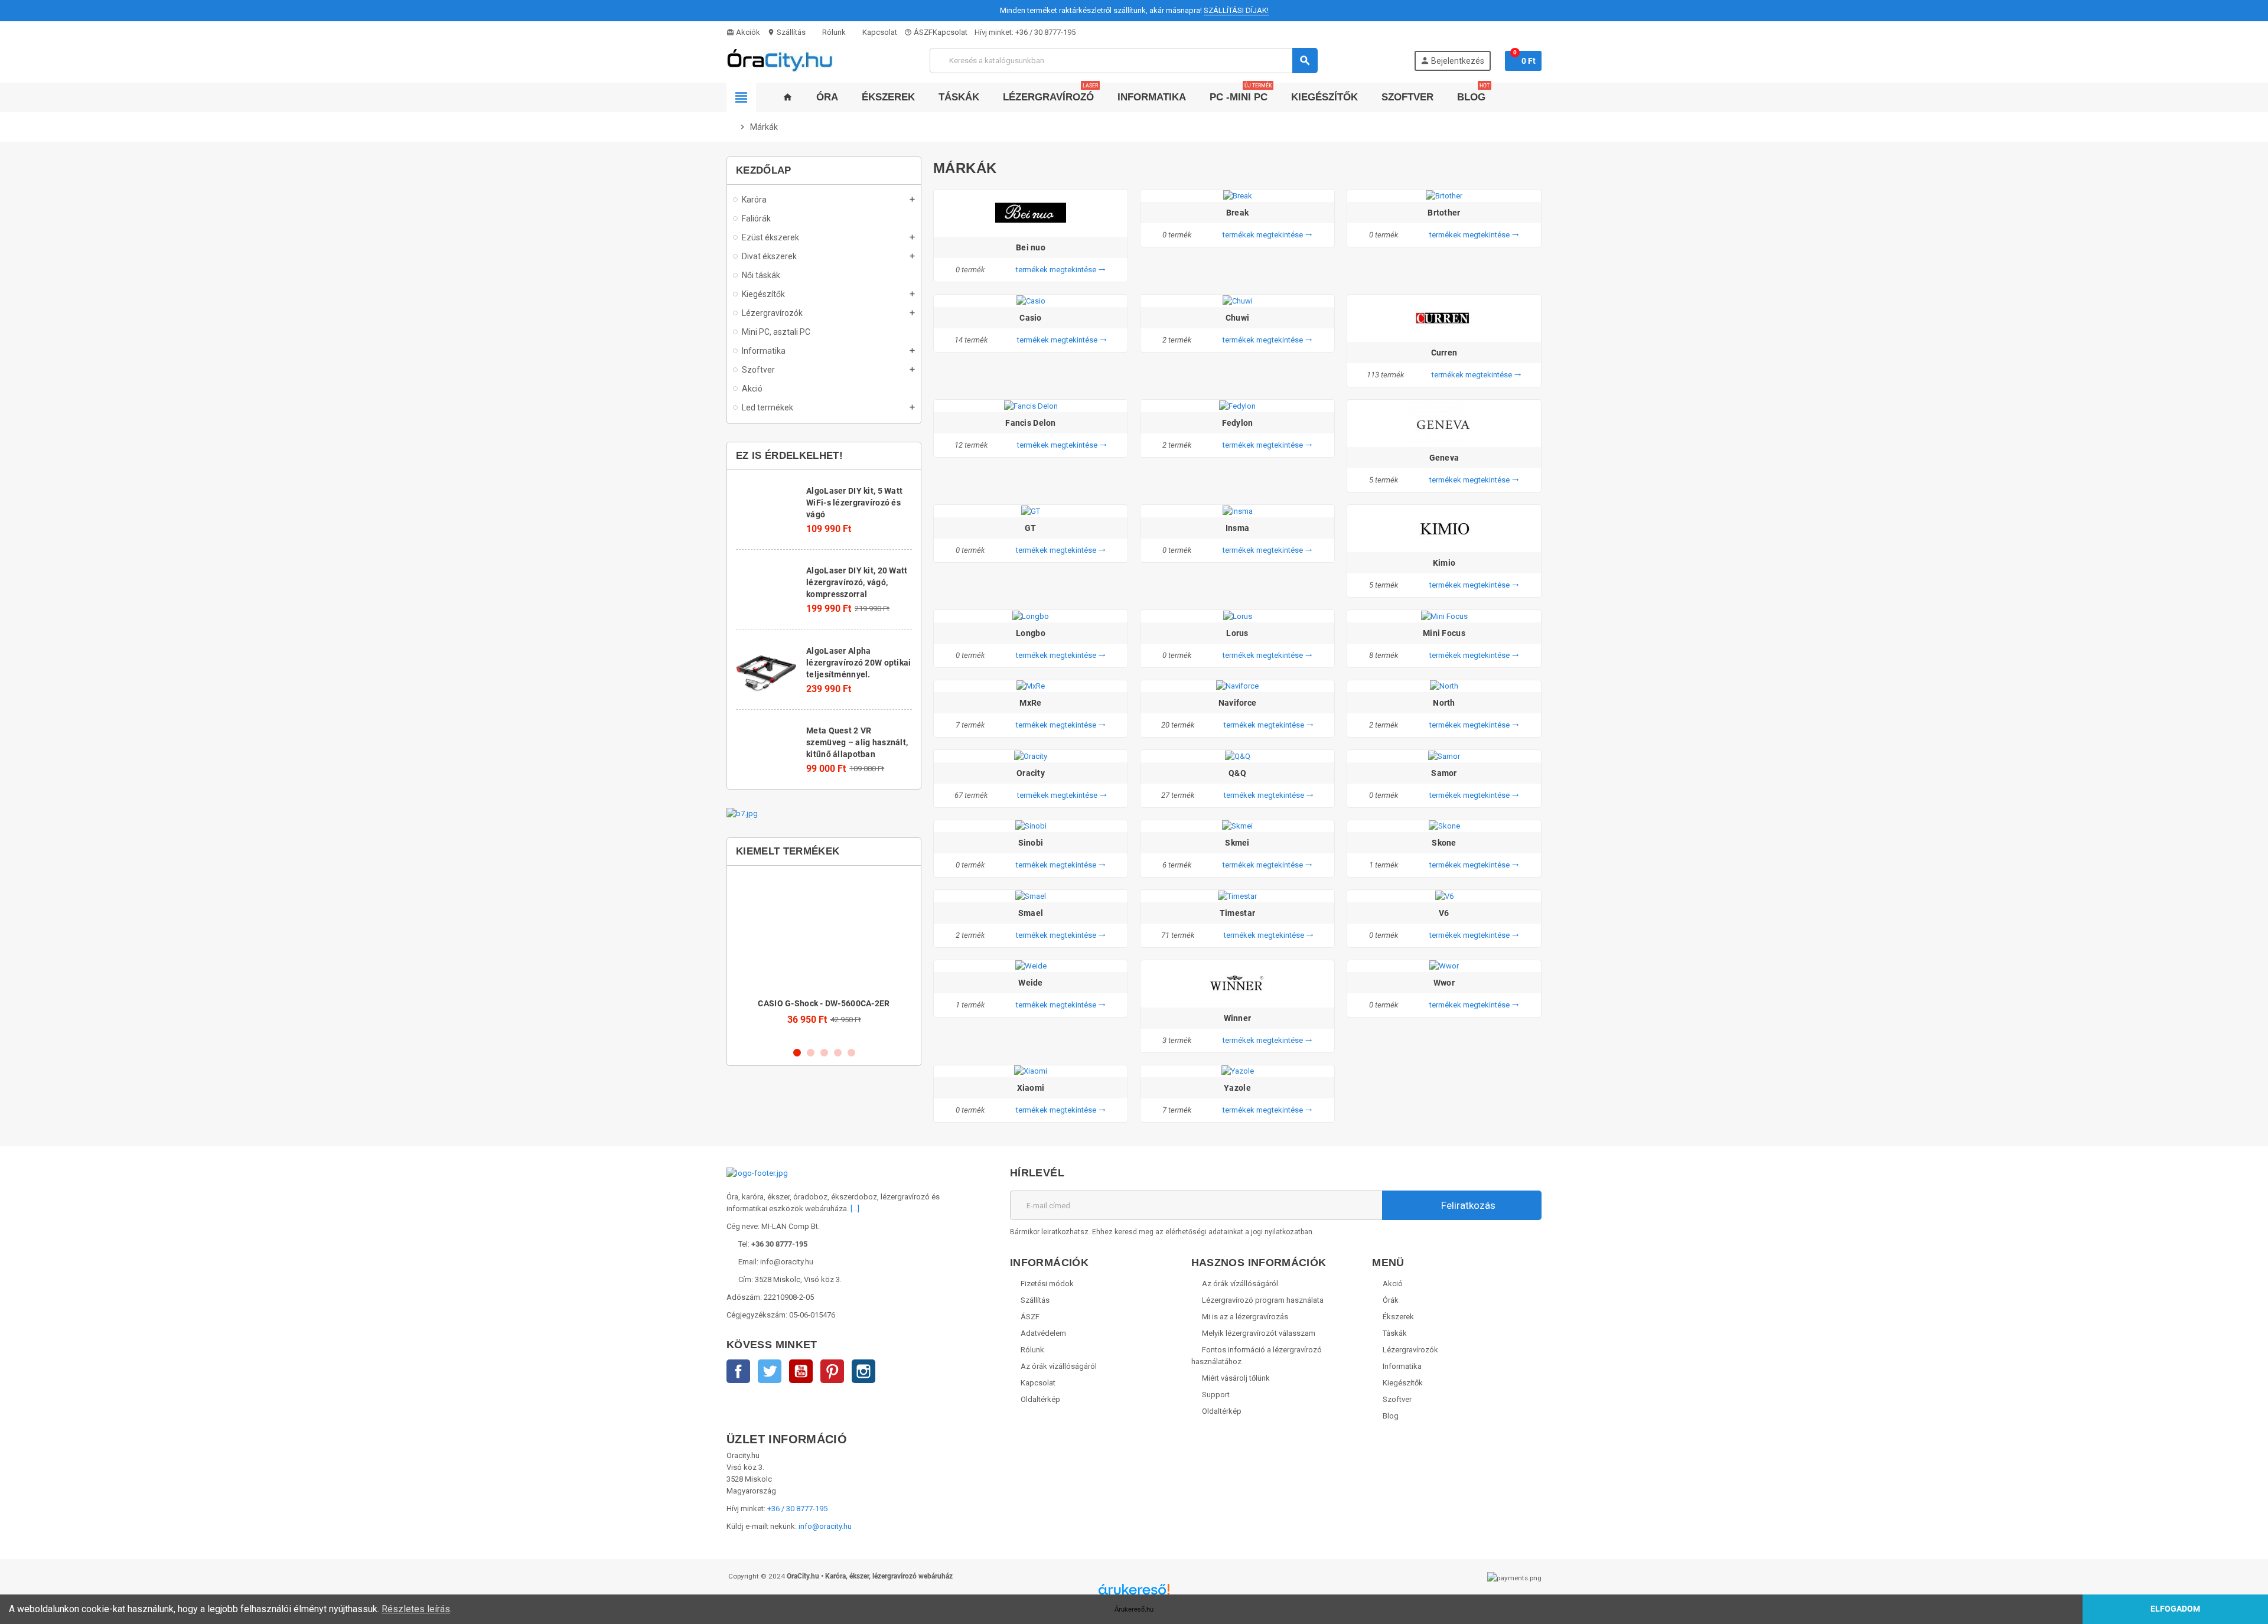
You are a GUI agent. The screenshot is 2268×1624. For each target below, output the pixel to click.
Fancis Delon (1030, 423)
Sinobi (1031, 843)
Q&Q (1237, 773)
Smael (1031, 913)
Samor (1444, 773)
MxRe (1030, 703)
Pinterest (832, 1371)
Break (1237, 213)
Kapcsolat (879, 32)
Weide (1030, 983)
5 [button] (851, 1053)
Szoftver (1397, 1399)
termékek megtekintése (1061, 270)
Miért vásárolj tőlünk (1236, 1378)
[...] (855, 1209)
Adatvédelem (1043, 1333)
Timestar (1237, 913)
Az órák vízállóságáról (1059, 1366)
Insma (1237, 528)
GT (1031, 528)
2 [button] (811, 1053)
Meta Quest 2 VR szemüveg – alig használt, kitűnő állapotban (857, 742)
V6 (1444, 913)
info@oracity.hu (825, 1526)
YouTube (801, 1371)
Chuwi (1237, 318)
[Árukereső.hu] (1134, 1594)
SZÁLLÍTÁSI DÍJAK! (1236, 10)
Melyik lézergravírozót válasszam (1259, 1333)
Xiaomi (1031, 1088)
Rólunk (833, 32)
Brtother (1444, 213)
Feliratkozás (1467, 1205)
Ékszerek (1398, 1317)
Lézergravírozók (1410, 1350)
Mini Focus (1444, 633)
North (1444, 703)
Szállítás (786, 32)
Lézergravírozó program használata (1263, 1300)
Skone (1444, 843)
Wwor (1444, 983)
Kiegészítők (1403, 1383)
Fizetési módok (1047, 1284)
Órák (1391, 1300)
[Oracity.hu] (780, 60)
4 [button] (838, 1053)
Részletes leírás (416, 1609)
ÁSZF (918, 32)
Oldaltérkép (1040, 1399)
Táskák (1395, 1333)
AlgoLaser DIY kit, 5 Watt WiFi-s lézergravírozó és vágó (854, 503)
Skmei (1237, 843)
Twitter (770, 1371)
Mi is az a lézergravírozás (1245, 1317)
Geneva (1444, 458)
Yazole (1237, 1088)
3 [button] (824, 1053)
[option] (824, 956)
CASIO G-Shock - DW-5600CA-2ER (824, 1003)
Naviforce (1238, 703)
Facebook (738, 1371)
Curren (1444, 353)
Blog (1391, 1416)
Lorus (1237, 633)
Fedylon (1238, 423)
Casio (1030, 318)
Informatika (1402, 1366)
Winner (1238, 1018)
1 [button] (797, 1053)
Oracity (1031, 773)
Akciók (743, 32)
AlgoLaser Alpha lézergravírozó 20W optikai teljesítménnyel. (858, 663)
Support (1216, 1395)
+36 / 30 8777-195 (1045, 32)
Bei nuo (1031, 247)
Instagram (863, 1371)
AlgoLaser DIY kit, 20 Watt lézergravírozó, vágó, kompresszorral (857, 582)
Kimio (1444, 563)
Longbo (1031, 633)
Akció (1393, 1284)
